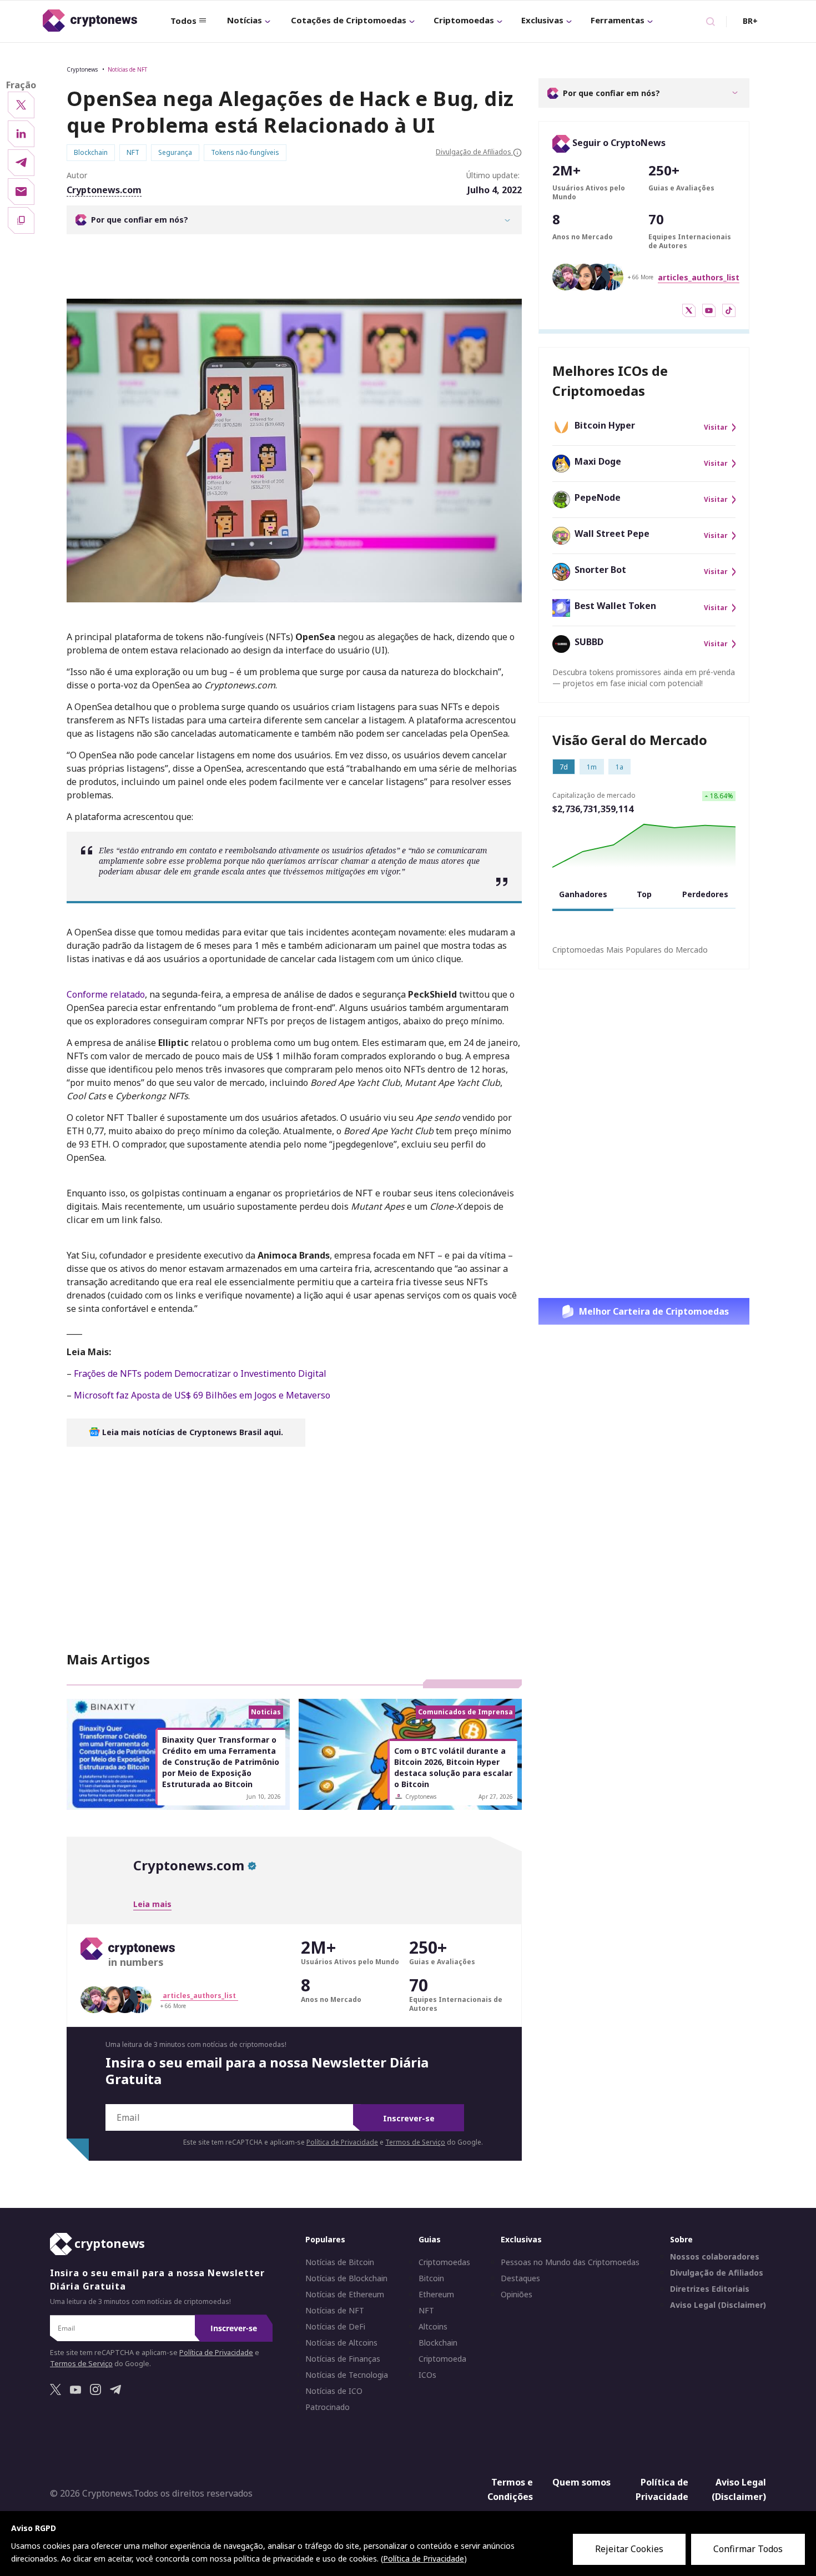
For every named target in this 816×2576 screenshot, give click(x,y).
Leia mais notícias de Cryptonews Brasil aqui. (192, 1432)
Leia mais (152, 1904)
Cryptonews (82, 69)
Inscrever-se (409, 2118)
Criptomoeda (442, 2359)
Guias (430, 2240)
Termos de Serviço (415, 2142)
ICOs (427, 2376)
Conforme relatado (106, 994)
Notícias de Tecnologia (347, 2376)
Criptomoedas (464, 20)
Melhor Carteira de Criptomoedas (654, 1311)
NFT (426, 2311)
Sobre (681, 2240)
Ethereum (436, 2295)
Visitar (716, 427)
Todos (183, 21)
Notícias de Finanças (343, 2359)
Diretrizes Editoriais (710, 2290)
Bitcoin (431, 2279)
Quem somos (581, 2483)
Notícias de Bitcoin (340, 2263)
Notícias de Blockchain (346, 2279)
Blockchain (438, 2343)
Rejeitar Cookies (629, 2549)
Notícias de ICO (334, 2392)
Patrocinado (328, 2408)
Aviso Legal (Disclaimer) (718, 2306)
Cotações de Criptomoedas (349, 20)
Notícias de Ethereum (345, 2295)
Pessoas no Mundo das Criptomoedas (570, 2263)
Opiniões (517, 2295)
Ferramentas (618, 20)
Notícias (245, 20)
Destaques (520, 2279)
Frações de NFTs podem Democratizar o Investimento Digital (199, 1373)
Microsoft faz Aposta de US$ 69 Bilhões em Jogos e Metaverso (201, 1395)
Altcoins (433, 2327)
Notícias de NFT (127, 69)
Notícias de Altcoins (341, 2343)
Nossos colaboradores (715, 2257)
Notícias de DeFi (335, 2327)
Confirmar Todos (748, 2549)
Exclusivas (542, 20)
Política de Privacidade (342, 2142)
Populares (325, 2240)
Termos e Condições (510, 2490)
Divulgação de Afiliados (717, 2273)
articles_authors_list (699, 277)
